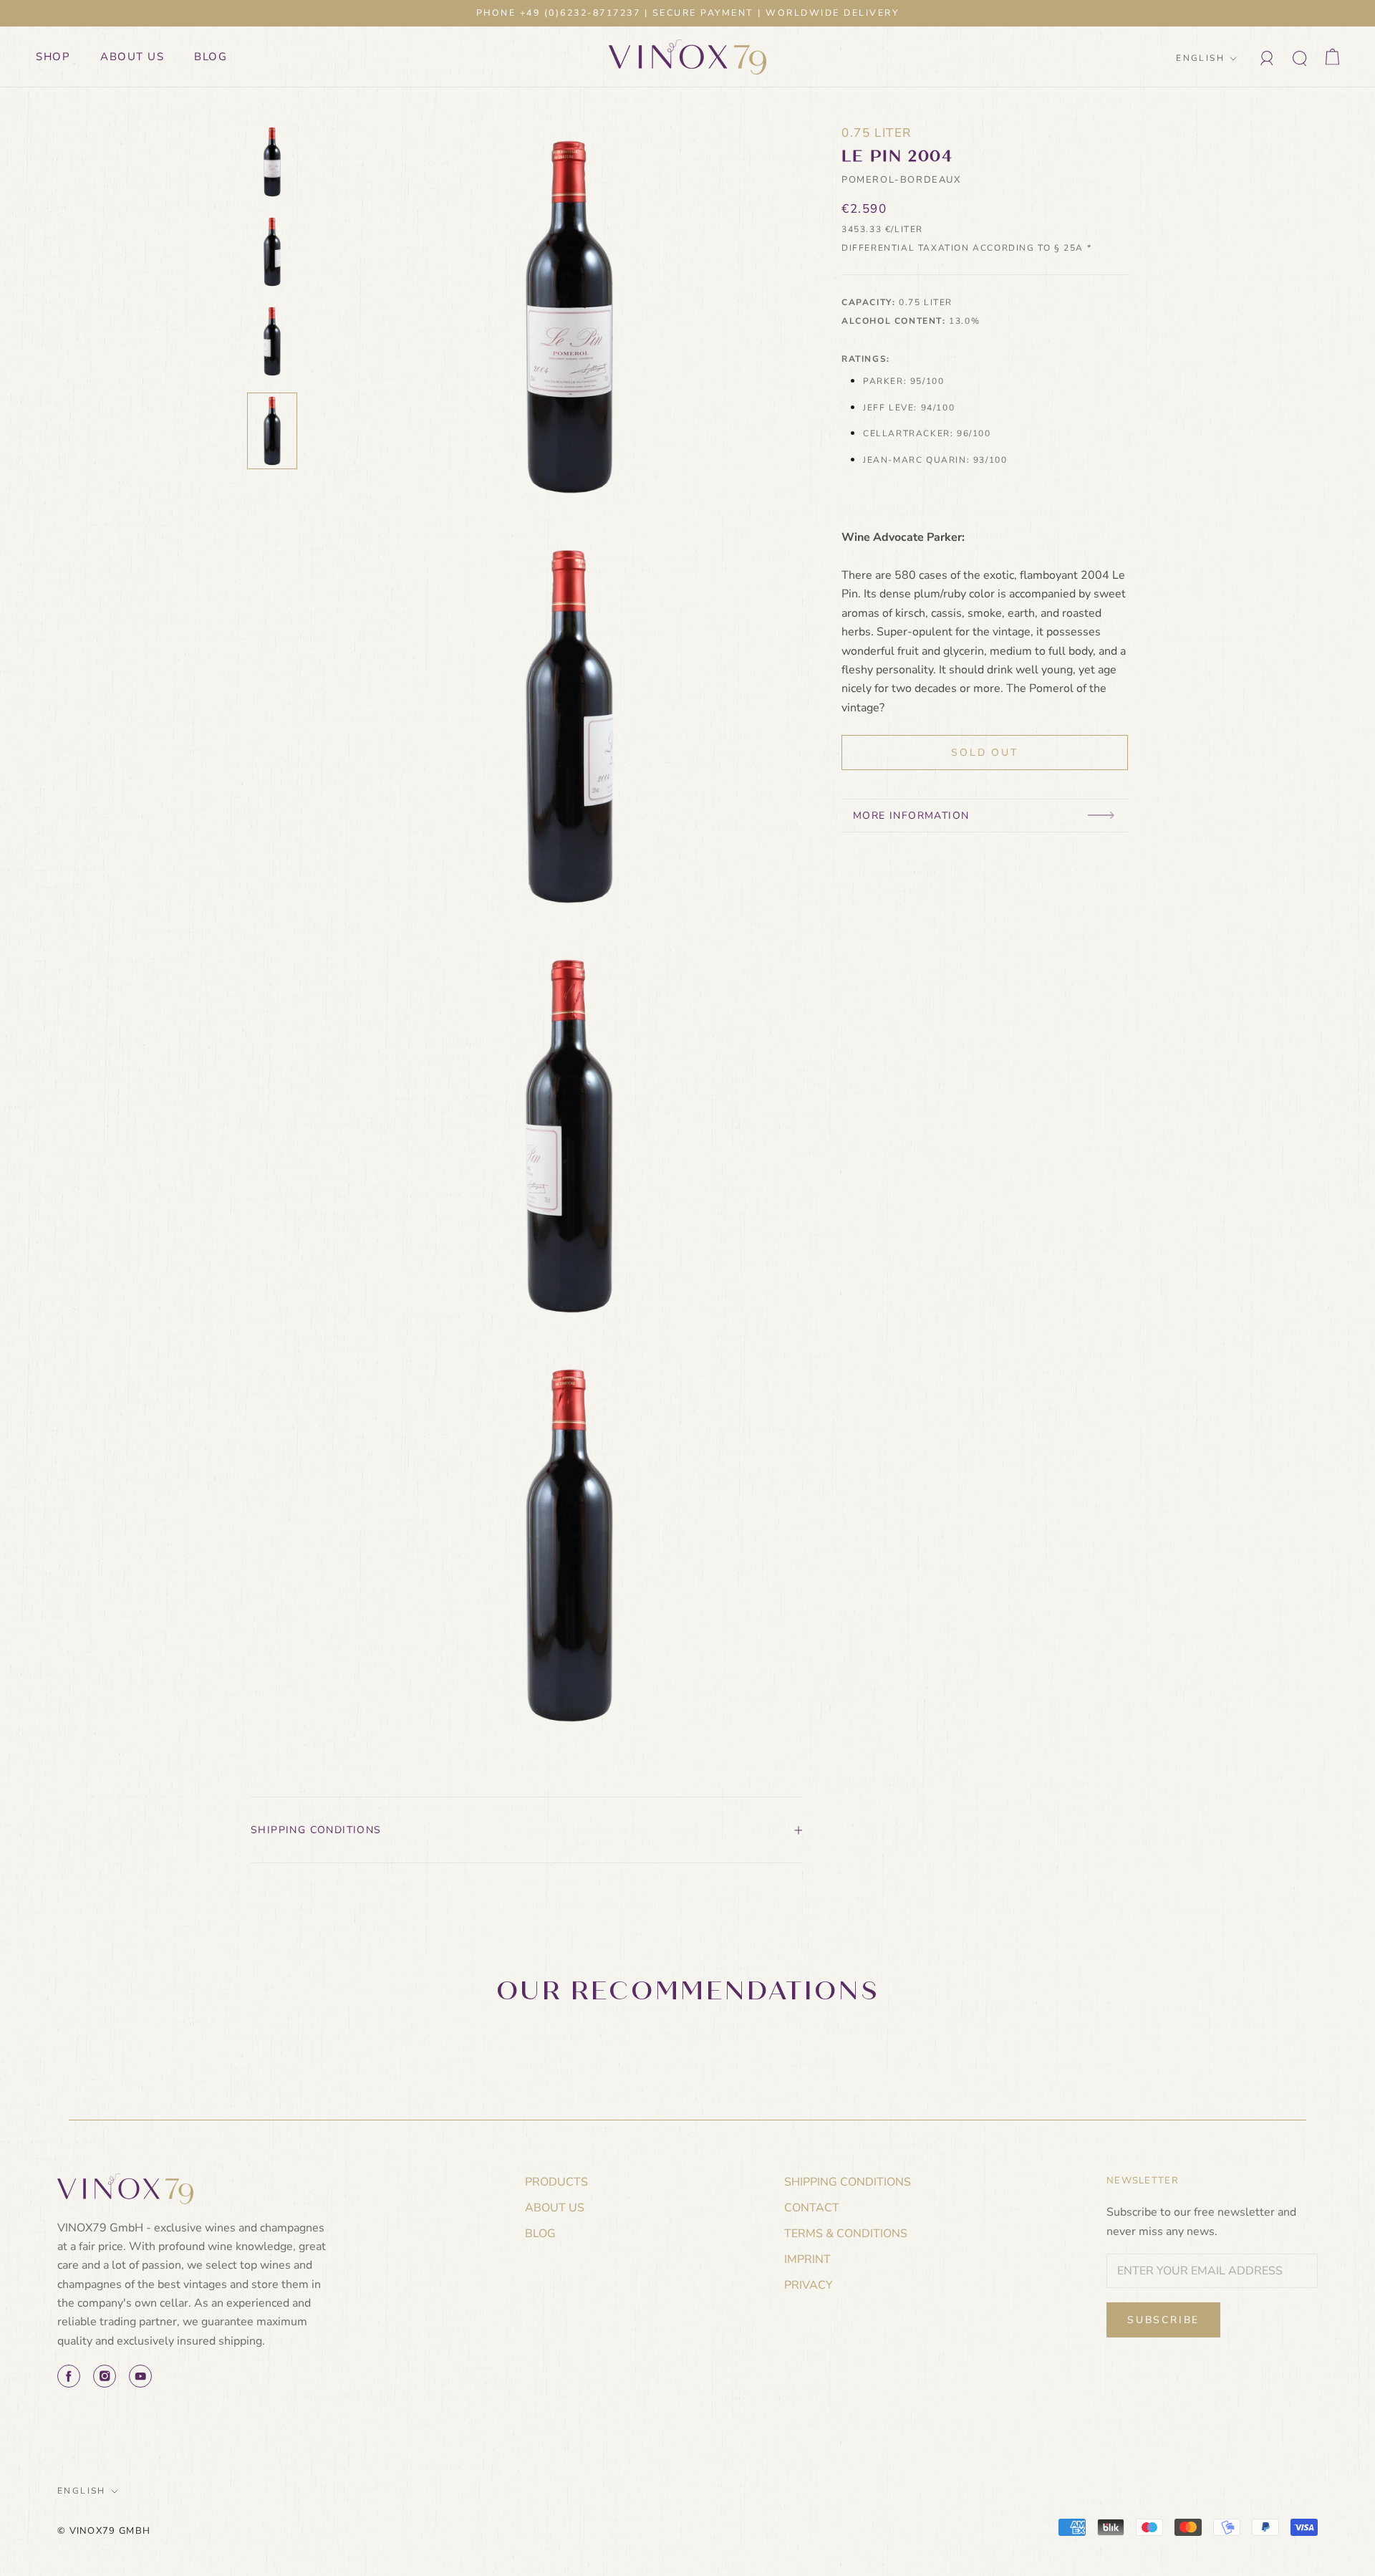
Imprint (807, 2259)
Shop (53, 57)
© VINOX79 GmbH (104, 2531)
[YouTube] (140, 2376)
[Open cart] (1332, 57)
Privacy (809, 2285)
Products (556, 2182)
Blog (211, 57)
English (1200, 58)
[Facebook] (69, 2376)
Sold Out (984, 753)
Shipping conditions (316, 1830)
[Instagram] (105, 2376)
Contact (812, 2208)
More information (911, 816)
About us (132, 57)
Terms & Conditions (846, 2234)
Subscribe (1163, 2320)
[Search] (1300, 57)
